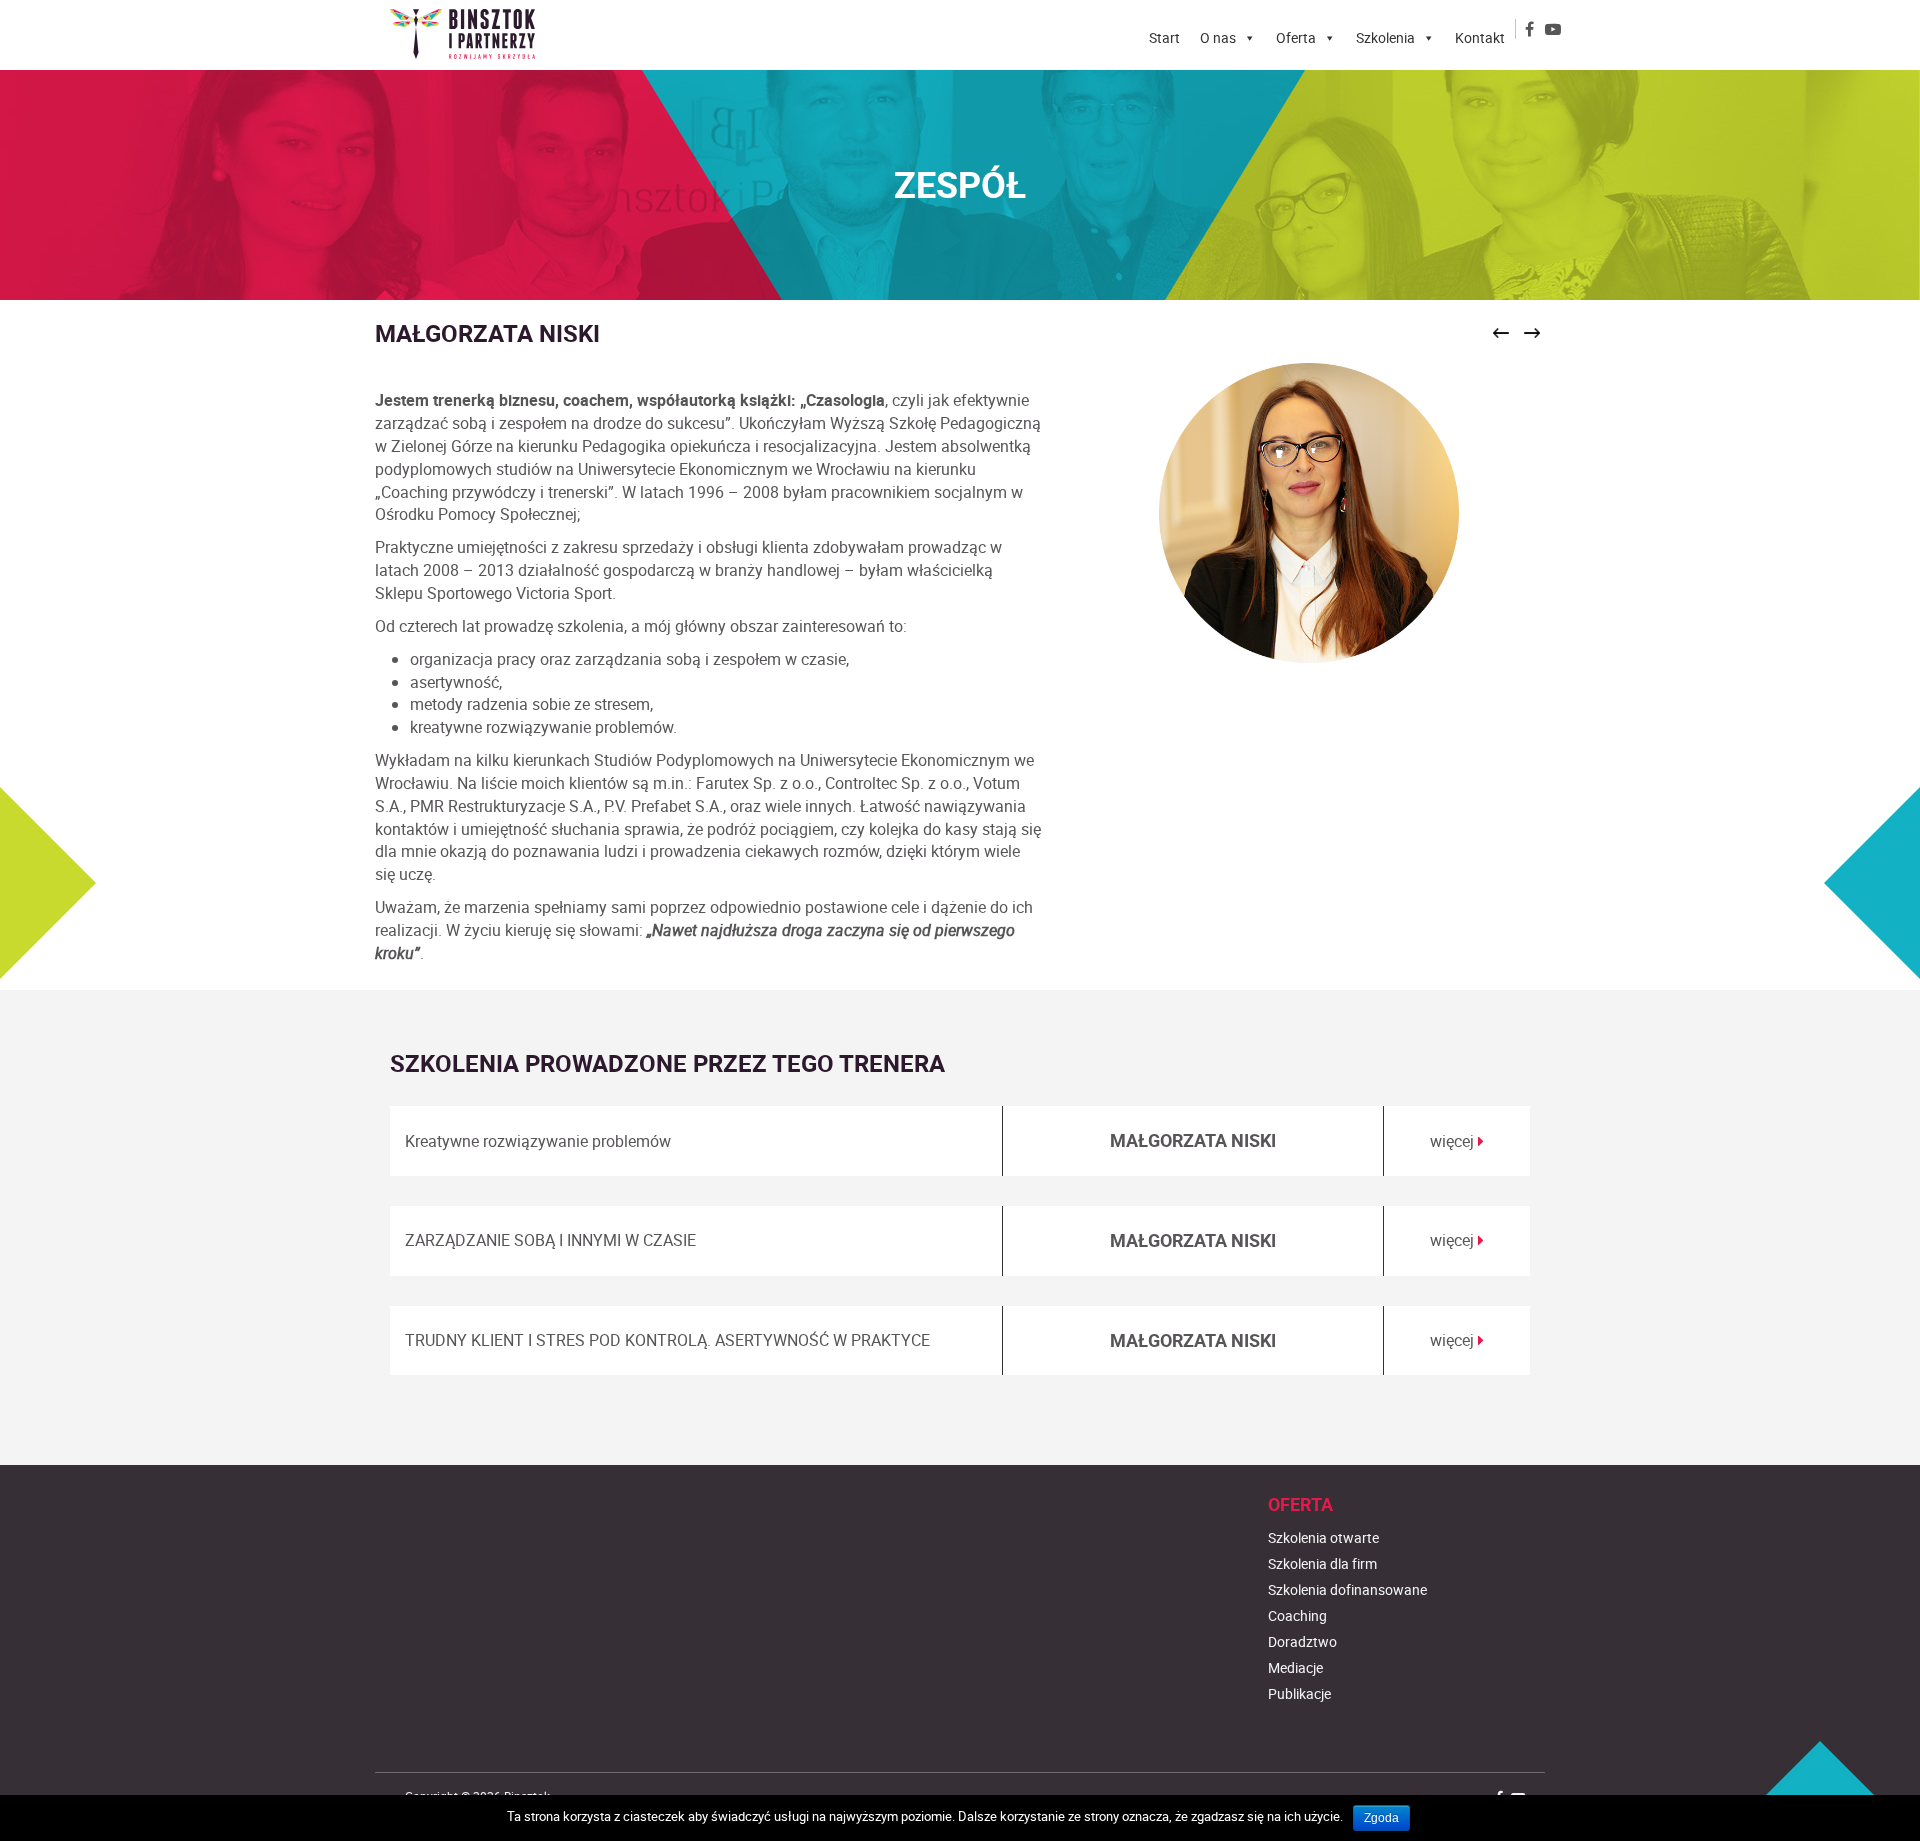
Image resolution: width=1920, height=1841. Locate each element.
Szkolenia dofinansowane (1347, 1589)
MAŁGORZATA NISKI (1193, 1140)
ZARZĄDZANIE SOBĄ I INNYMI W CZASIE (550, 1240)
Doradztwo (1302, 1641)
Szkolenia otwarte (1323, 1537)
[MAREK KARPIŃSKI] (1501, 331)
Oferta (1296, 37)
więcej (1454, 1141)
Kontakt (1480, 37)
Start (1164, 37)
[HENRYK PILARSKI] (1531, 331)
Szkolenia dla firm (1322, 1563)
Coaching (1297, 1615)
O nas (1218, 37)
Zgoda (1381, 1818)
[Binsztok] (470, 34)
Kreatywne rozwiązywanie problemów (538, 1141)
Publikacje (1299, 1693)
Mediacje (1295, 1667)
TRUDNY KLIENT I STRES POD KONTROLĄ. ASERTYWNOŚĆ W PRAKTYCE (667, 1340)
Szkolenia (1385, 37)
